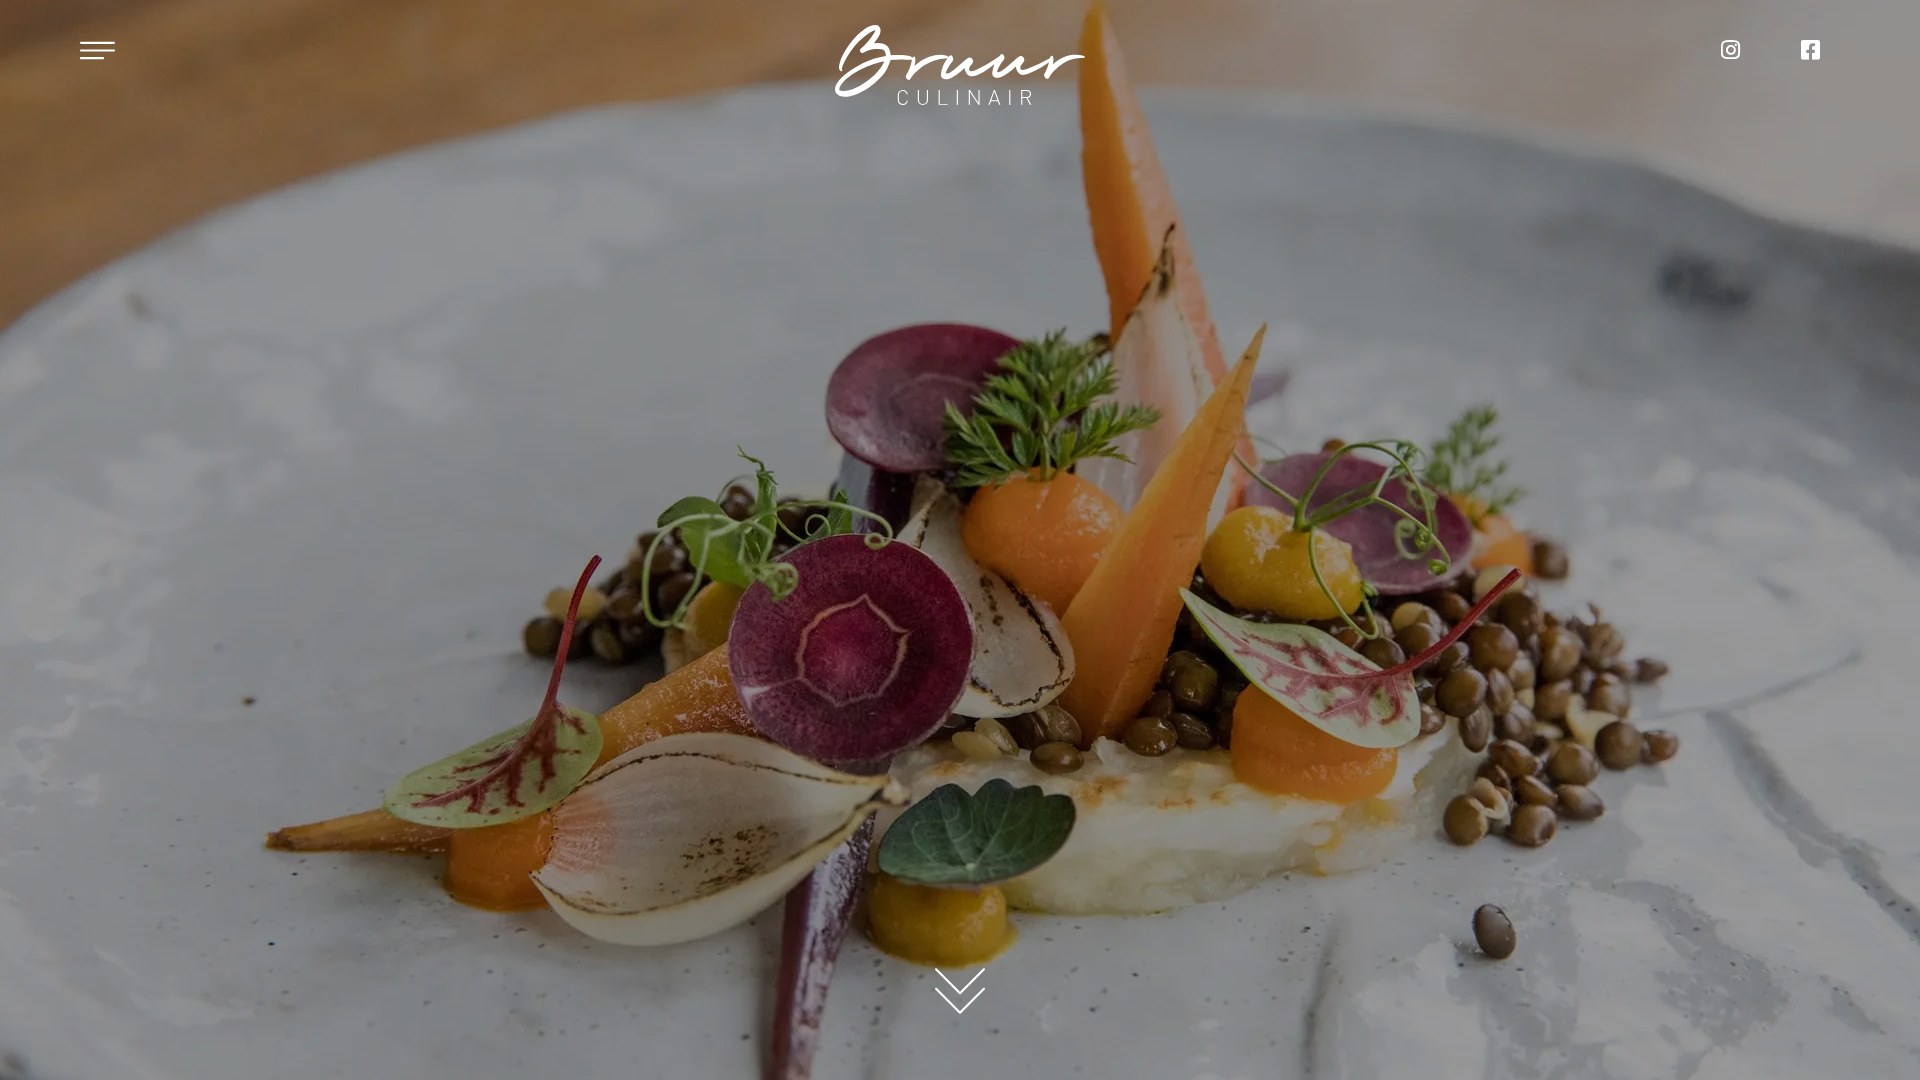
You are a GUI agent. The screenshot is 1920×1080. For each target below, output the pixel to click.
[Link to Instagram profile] (1730, 50)
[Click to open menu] (97, 50)
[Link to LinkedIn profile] (1810, 50)
